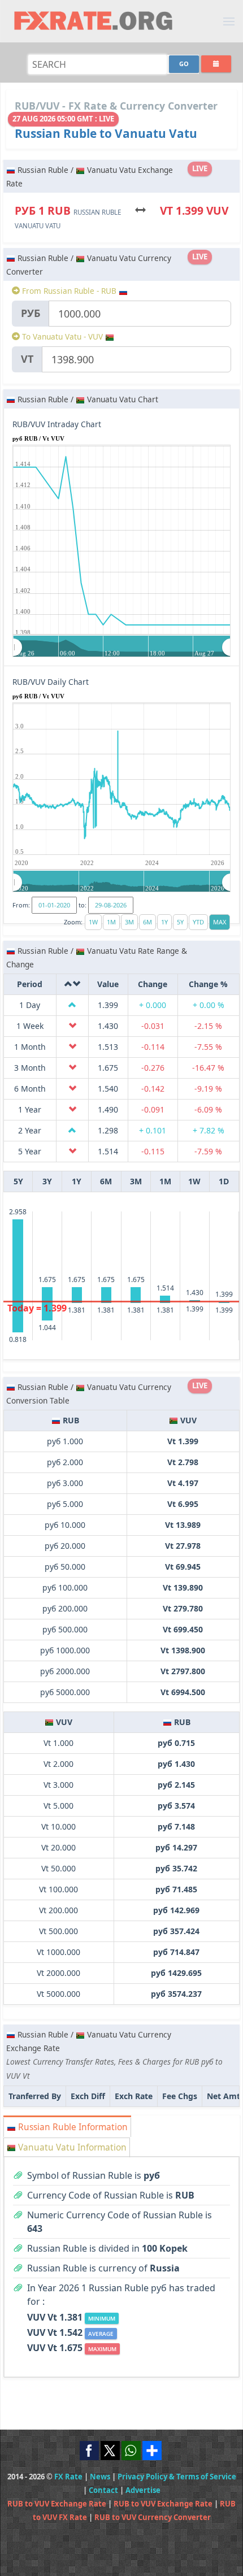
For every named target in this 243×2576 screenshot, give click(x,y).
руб (31, 313)
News (100, 2477)
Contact (103, 2490)
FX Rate (68, 2477)
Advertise (143, 2490)
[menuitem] (122, 647)
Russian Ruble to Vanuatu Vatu (106, 133)
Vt (27, 359)
